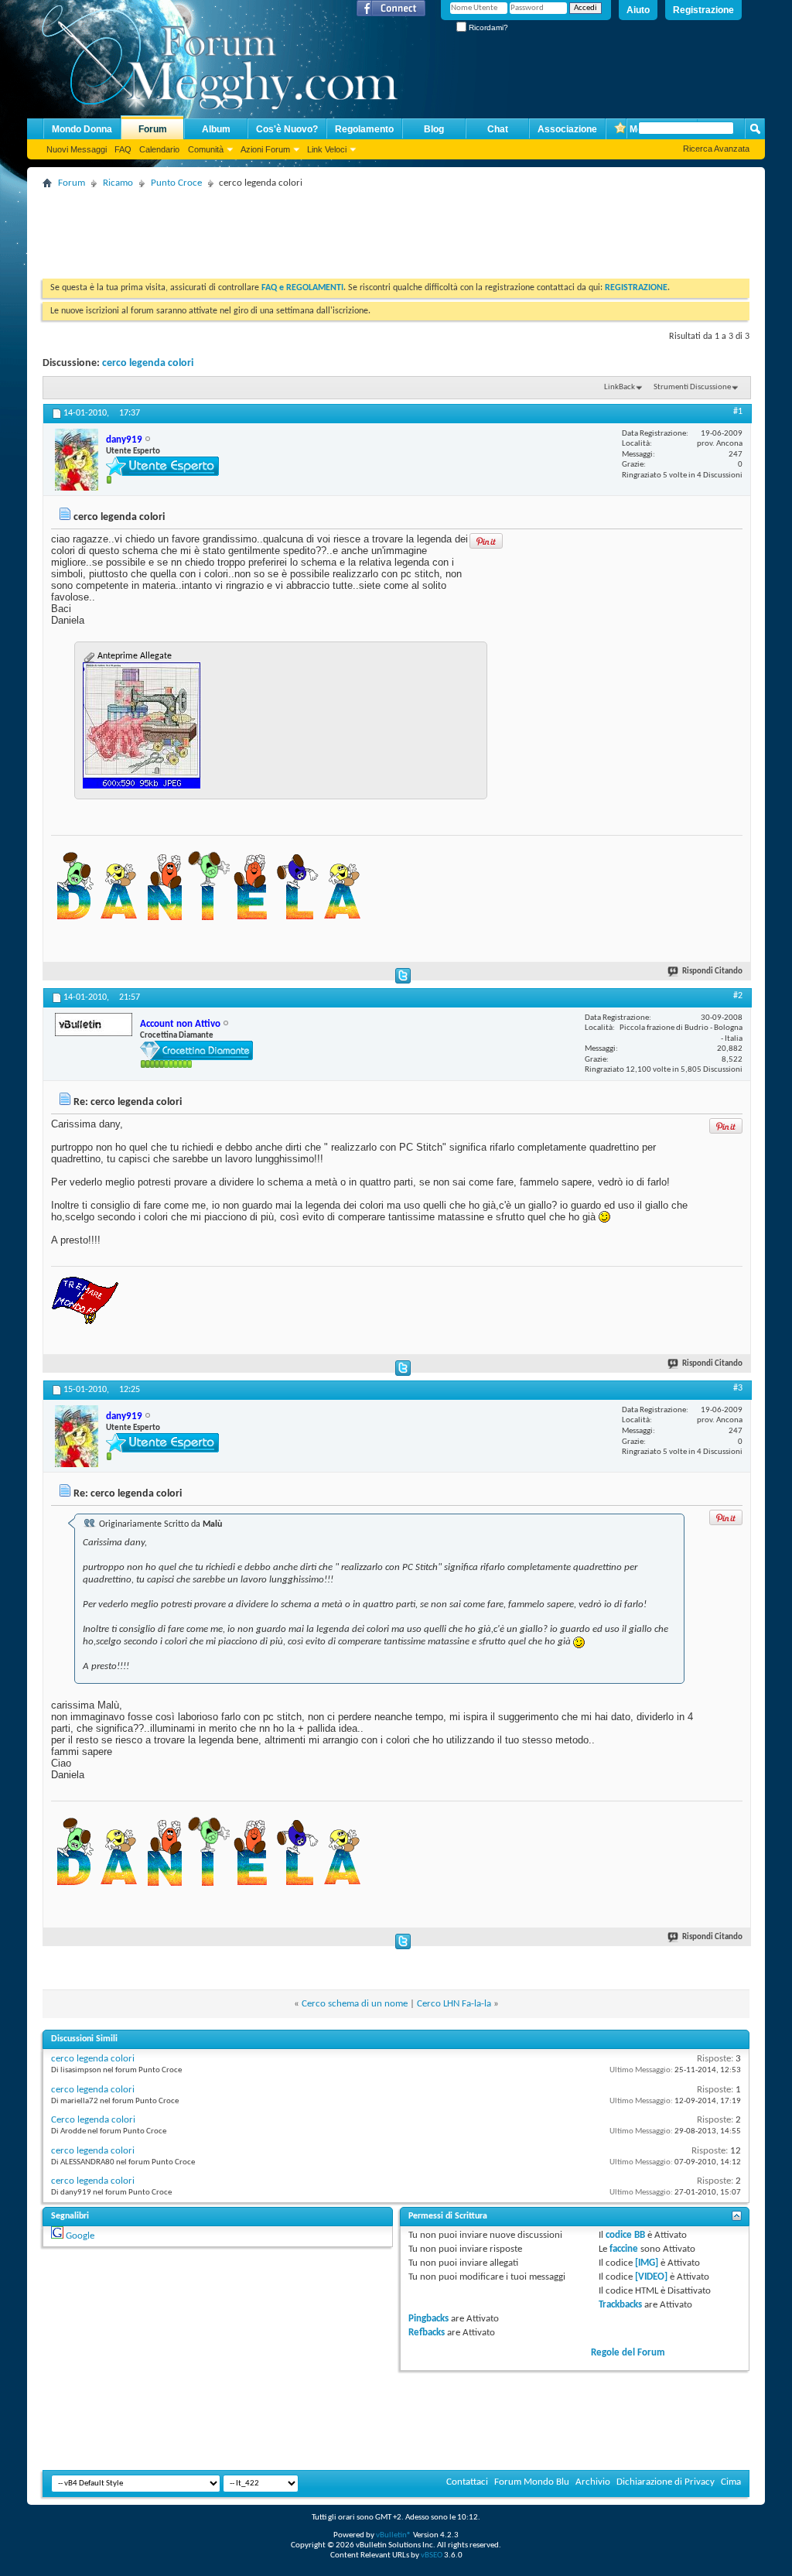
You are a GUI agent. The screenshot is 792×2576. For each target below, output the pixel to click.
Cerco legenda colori (93, 2120)
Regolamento (364, 129)
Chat (498, 129)
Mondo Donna (82, 129)
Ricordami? (487, 27)
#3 (738, 1388)
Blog (434, 129)
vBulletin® (394, 2535)
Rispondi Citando (712, 972)
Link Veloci (327, 149)
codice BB (625, 2235)
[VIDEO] (651, 2277)
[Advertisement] (324, 228)
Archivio (593, 2482)
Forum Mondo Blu (532, 2482)
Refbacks (427, 2333)
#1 (738, 412)
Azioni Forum (265, 149)
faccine (624, 2249)
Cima (731, 2482)
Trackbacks (620, 2305)
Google (80, 2236)
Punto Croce (176, 183)
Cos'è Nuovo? (287, 129)
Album (216, 129)
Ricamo (118, 183)
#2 (738, 996)
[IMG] (647, 2263)
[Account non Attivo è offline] (94, 1025)
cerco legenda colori (148, 363)
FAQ (123, 149)
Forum (153, 129)
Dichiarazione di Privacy (666, 2482)
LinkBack (620, 387)
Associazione (567, 129)
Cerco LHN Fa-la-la (454, 2004)
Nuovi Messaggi (77, 149)
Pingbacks (428, 2319)
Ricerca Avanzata (716, 149)
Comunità (206, 149)
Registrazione (703, 10)
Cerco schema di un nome (355, 2004)
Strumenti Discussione (692, 387)
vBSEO (432, 2555)
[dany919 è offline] (77, 460)
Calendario (159, 149)
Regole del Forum (628, 2353)
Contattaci (467, 2482)
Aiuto (638, 10)
